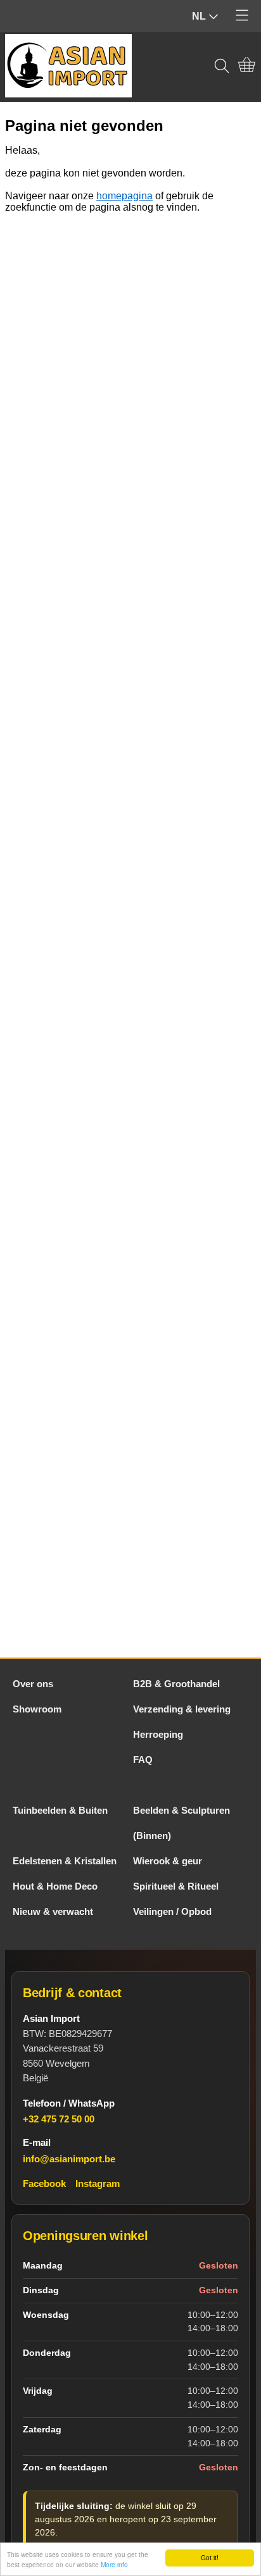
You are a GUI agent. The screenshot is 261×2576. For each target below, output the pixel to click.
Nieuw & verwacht (53, 1911)
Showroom (37, 1709)
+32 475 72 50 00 (59, 2119)
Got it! (210, 2557)
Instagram (98, 2183)
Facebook (44, 2183)
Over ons (33, 1684)
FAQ (143, 1760)
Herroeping (158, 1734)
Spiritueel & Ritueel (176, 1886)
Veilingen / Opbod (172, 1911)
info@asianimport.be (69, 2159)
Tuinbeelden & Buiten (60, 1810)
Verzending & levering (182, 1709)
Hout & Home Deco (55, 1886)
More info (114, 2564)
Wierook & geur (168, 1861)
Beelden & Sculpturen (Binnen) (181, 1823)
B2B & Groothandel (176, 1684)
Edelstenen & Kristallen (65, 1861)
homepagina (124, 196)
